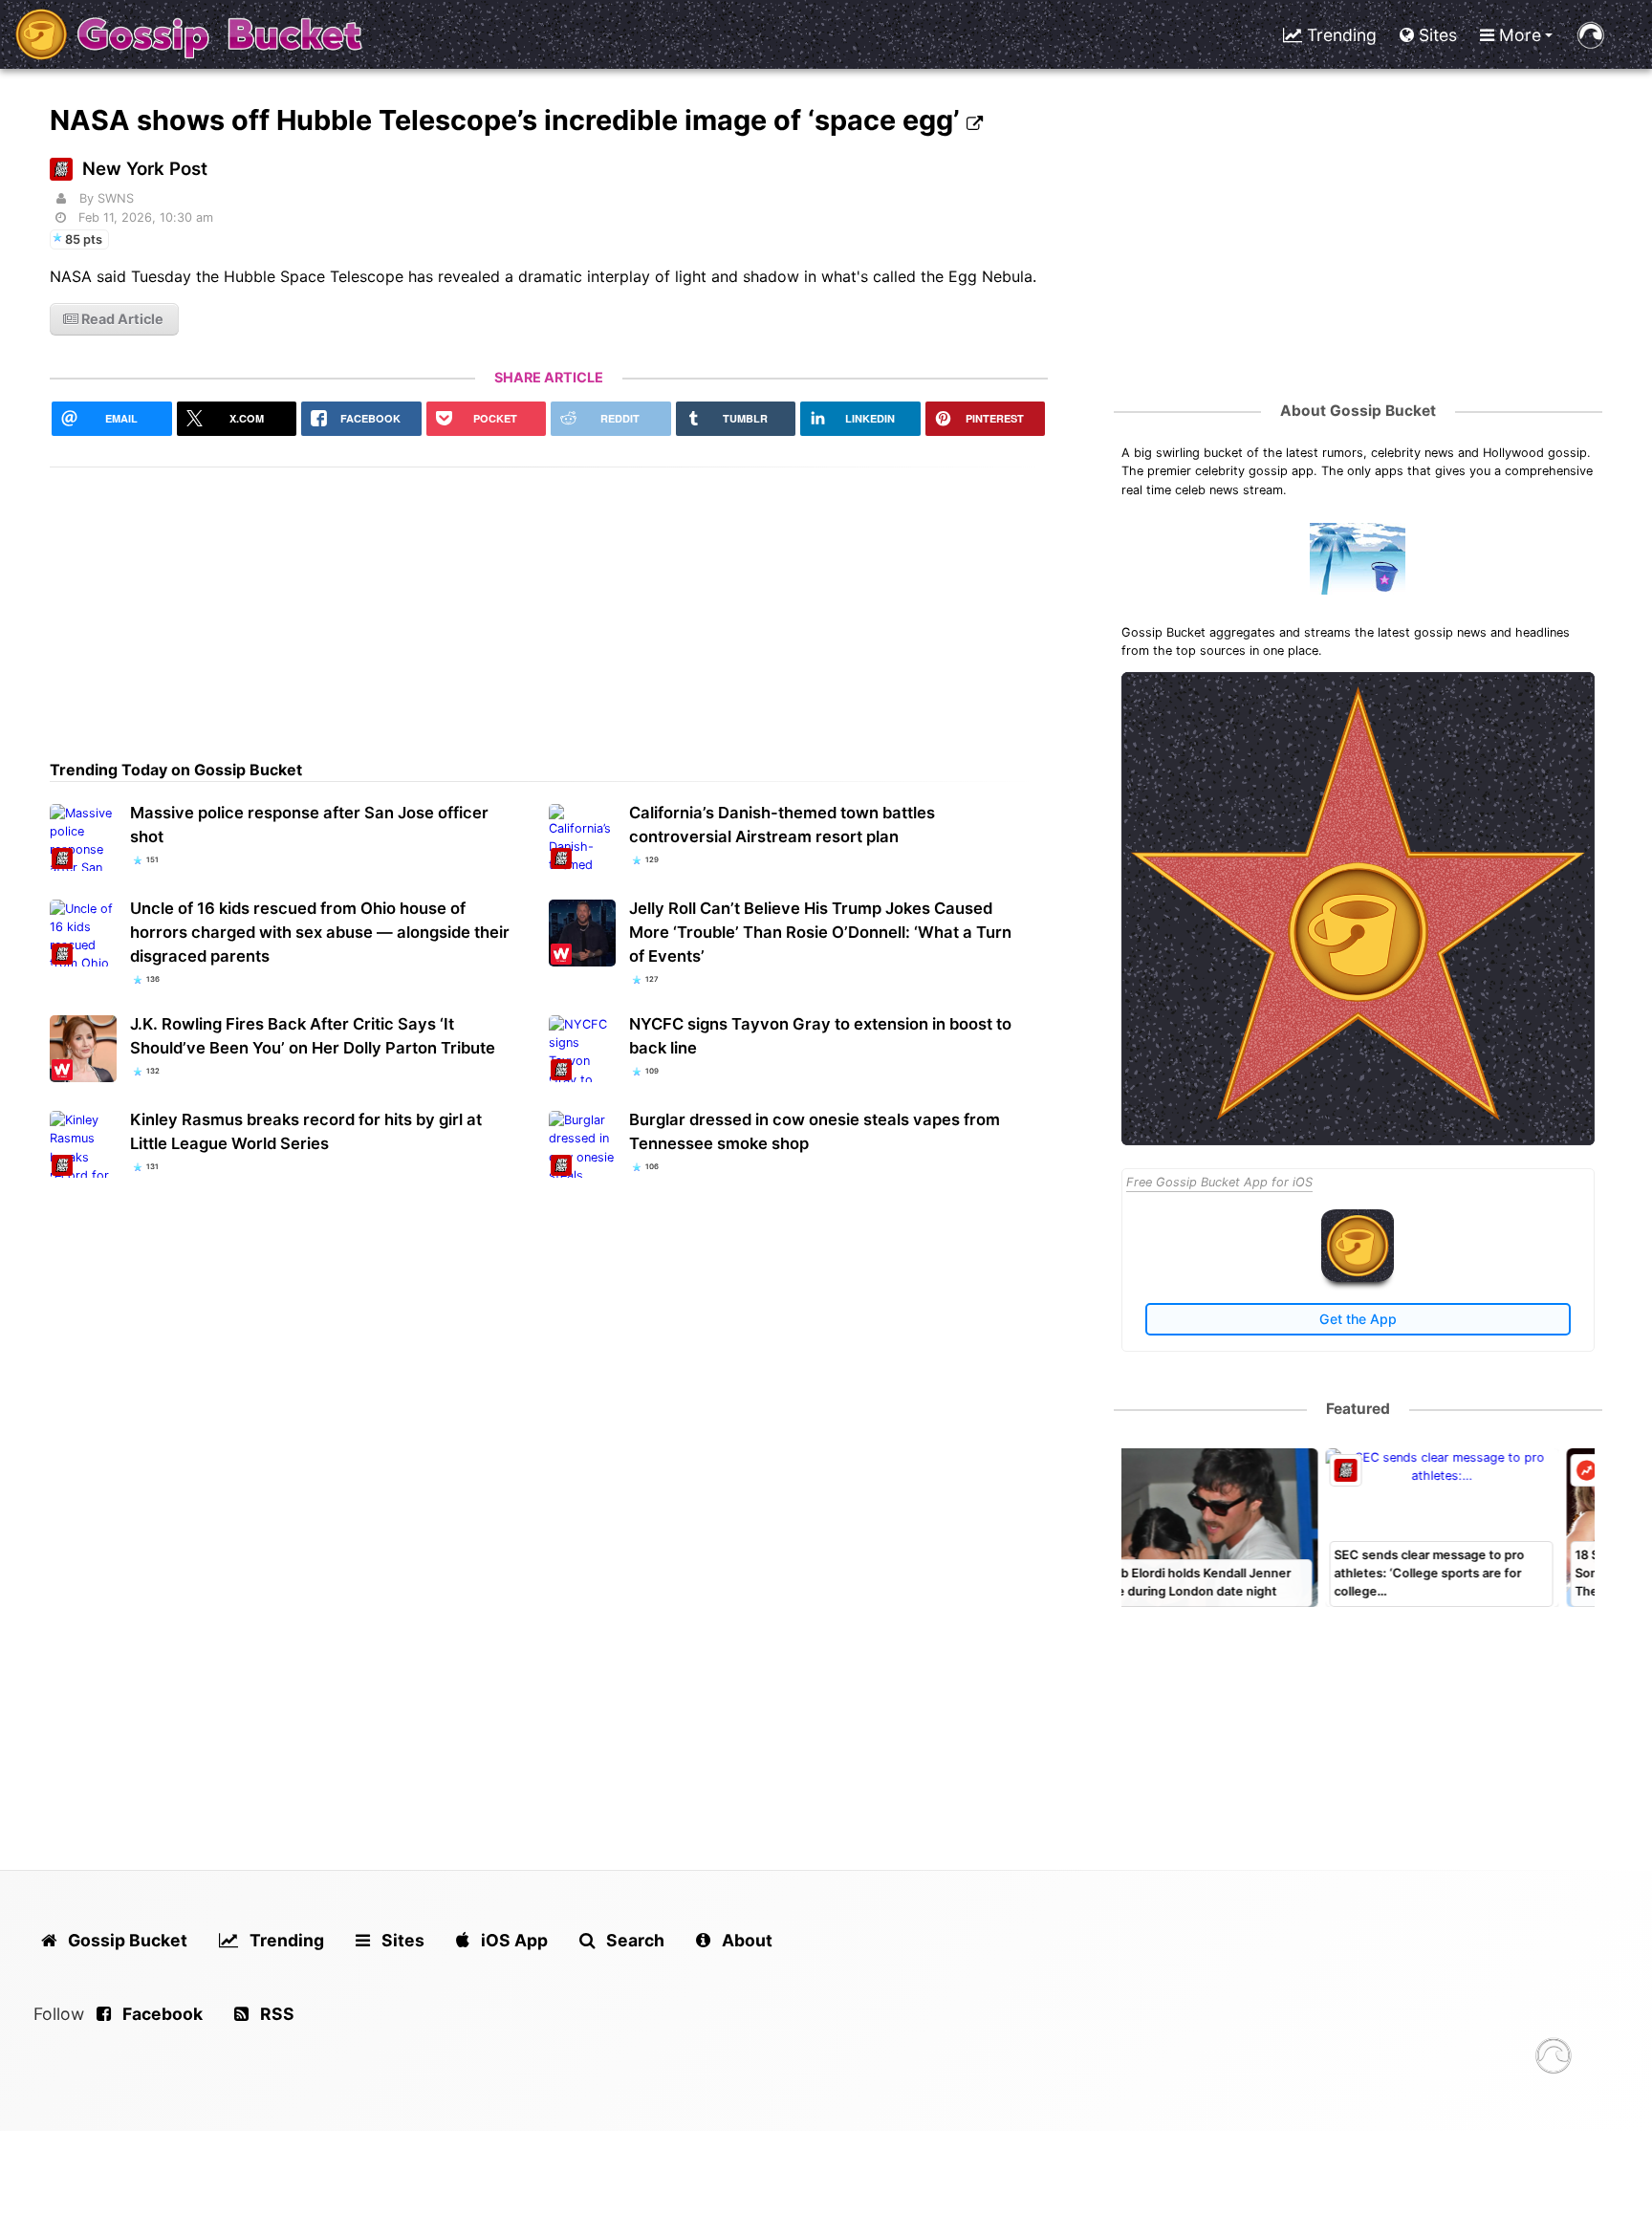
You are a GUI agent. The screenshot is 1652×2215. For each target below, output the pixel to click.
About (745, 1940)
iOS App (512, 1940)
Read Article (121, 319)
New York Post (145, 169)
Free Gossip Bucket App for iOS (1219, 1182)
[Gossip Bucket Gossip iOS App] (1358, 1278)
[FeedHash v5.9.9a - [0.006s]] (1554, 2059)
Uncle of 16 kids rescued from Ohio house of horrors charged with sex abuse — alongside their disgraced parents (320, 932)
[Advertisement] (549, 601)
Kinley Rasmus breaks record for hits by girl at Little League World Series (306, 1131)
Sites (1435, 35)
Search (633, 1940)
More (1518, 35)
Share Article (549, 377)
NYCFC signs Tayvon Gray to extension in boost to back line (820, 1036)
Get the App (1358, 1319)
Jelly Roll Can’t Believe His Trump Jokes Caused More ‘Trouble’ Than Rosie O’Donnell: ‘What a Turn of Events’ (820, 932)
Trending (1339, 35)
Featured (1358, 1409)
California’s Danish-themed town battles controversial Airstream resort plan (782, 825)
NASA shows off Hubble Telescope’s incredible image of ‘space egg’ (508, 120)
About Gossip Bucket (1358, 411)
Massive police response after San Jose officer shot (309, 825)
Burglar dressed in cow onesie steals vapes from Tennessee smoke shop (815, 1131)
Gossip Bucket (126, 1940)
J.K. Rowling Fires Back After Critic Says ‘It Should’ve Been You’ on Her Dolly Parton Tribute (313, 1036)
